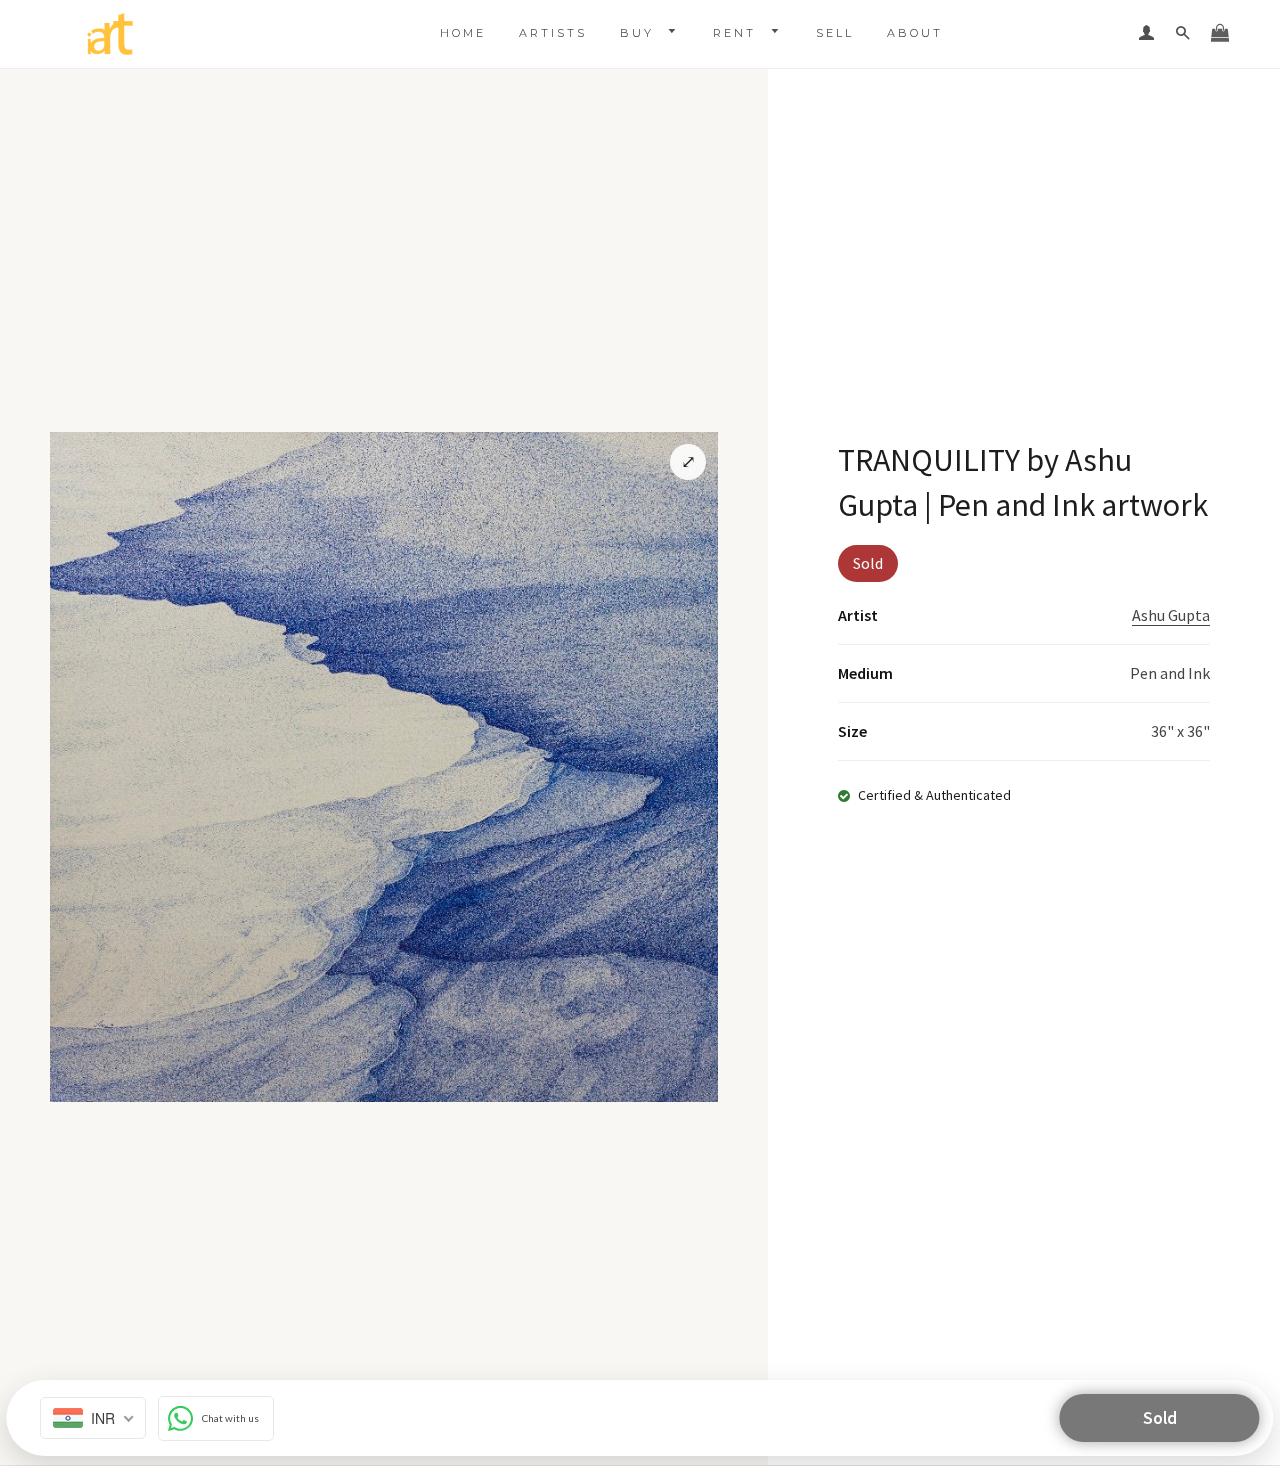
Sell (835, 33)
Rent (737, 33)
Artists (553, 33)
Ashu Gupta (1171, 615)
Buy (640, 33)
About (915, 33)
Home (463, 33)
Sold (1160, 1418)
